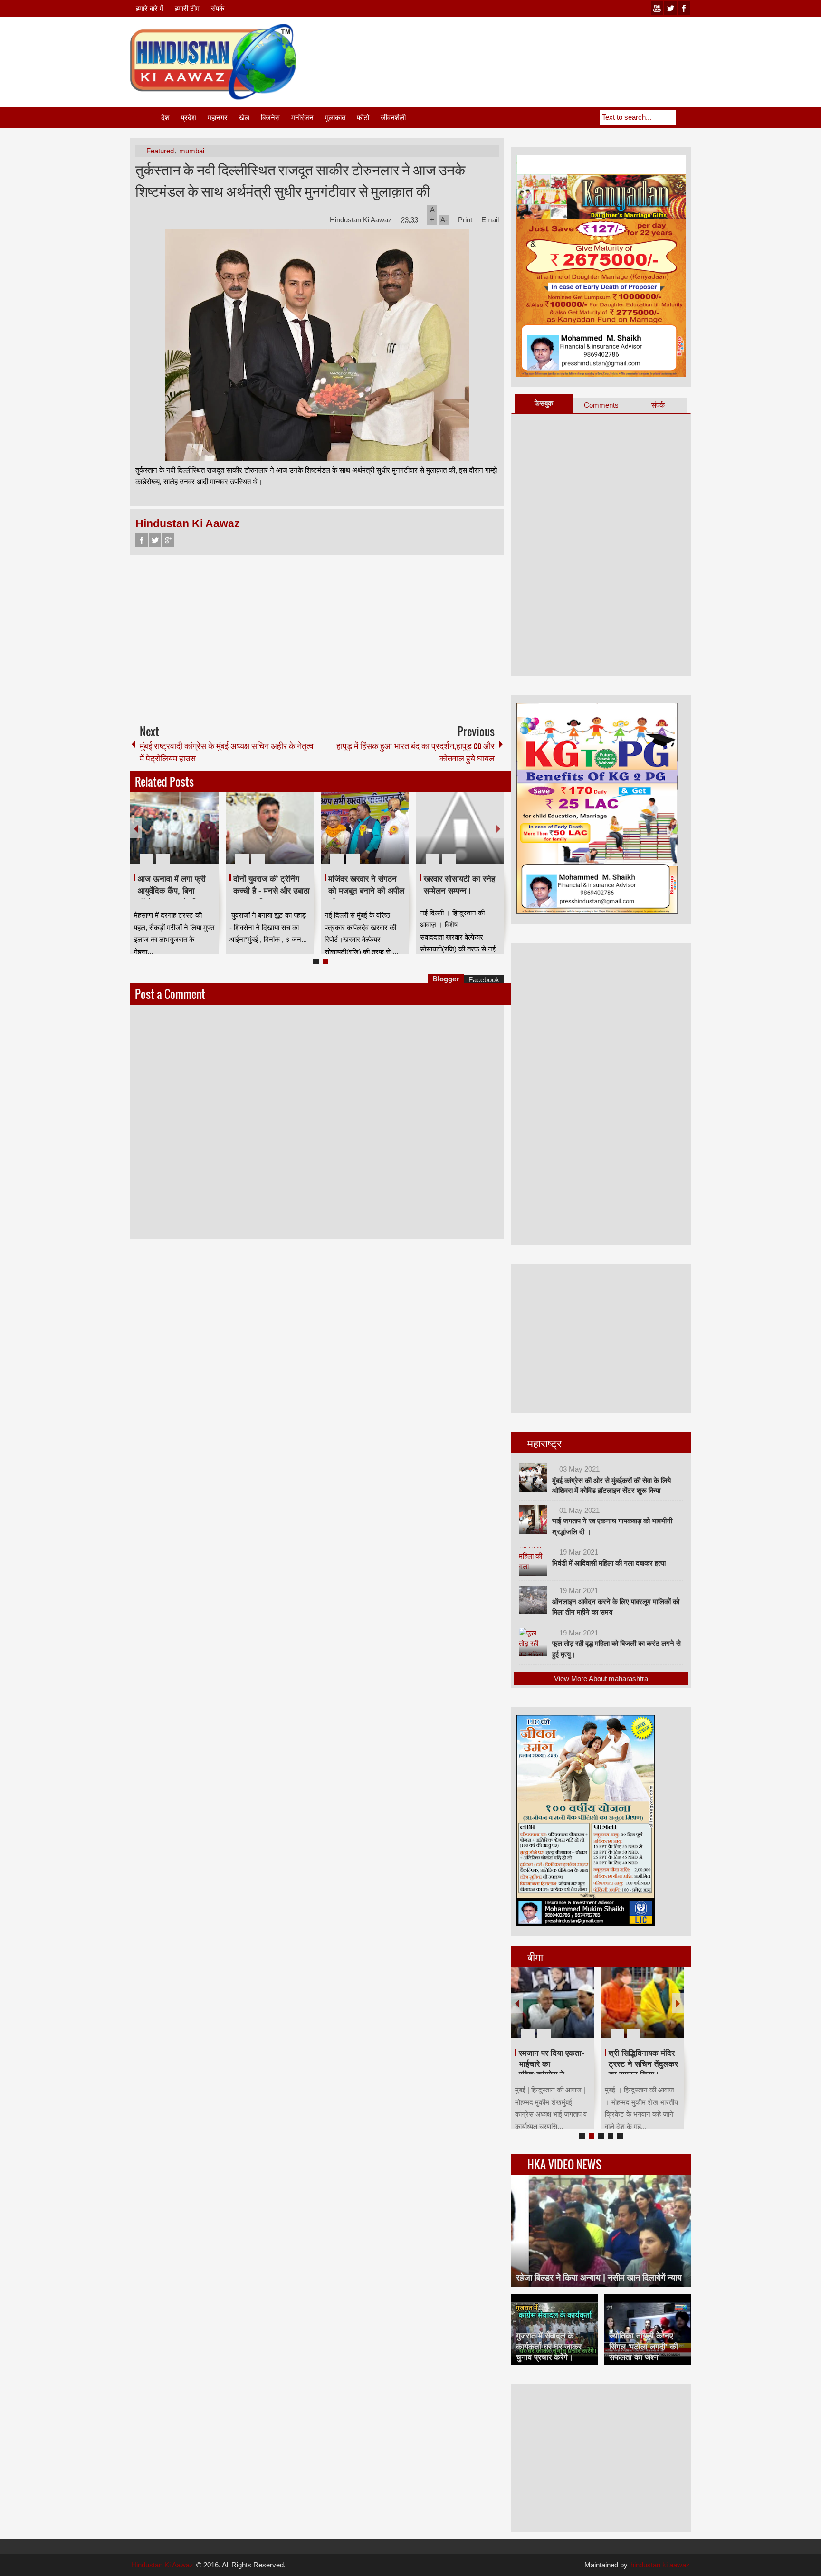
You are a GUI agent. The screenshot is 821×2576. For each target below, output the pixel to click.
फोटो (363, 118)
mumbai (192, 151)
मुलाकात (335, 118)
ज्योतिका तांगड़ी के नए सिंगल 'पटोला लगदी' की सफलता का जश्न (644, 2346)
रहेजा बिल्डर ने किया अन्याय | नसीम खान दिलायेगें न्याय (599, 2278)
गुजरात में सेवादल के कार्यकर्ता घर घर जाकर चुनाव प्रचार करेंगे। (549, 2346)
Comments (601, 405)
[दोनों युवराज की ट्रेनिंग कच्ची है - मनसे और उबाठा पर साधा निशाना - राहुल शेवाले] (270, 828)
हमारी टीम (187, 8)
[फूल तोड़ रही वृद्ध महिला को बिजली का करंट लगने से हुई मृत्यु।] (533, 1642)
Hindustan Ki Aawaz (362, 220)
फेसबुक (544, 403)
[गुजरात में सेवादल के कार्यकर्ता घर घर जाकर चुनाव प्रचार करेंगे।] (554, 2329)
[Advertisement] (518, 47)
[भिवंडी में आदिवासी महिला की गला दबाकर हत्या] (533, 1561)
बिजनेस (270, 118)
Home (145, 118)
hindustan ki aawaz (660, 2565)
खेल (244, 118)
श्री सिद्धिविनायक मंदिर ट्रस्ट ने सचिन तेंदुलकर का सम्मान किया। (643, 2064)
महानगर (218, 118)
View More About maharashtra (601, 1678)
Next (498, 828)
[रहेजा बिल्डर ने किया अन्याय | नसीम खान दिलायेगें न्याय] (601, 2231)
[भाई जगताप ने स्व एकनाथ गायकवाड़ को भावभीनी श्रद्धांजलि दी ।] (533, 1520)
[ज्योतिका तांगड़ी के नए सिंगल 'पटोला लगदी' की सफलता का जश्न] (648, 2329)
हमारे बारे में (150, 8)
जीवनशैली (393, 118)
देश (165, 118)
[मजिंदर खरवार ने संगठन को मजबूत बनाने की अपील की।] (365, 828)
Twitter (155, 540)
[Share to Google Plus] (208, 836)
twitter (670, 8)
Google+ (168, 540)
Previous (136, 828)
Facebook (142, 540)
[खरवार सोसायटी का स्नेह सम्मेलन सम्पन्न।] (460, 828)
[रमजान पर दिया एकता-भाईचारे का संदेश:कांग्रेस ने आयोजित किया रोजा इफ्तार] (553, 2003)
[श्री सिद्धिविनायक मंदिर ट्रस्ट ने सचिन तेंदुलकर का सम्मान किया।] (642, 2003)
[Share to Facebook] (183, 836)
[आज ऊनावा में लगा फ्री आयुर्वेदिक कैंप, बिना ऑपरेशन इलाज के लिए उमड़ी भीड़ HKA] (174, 828)
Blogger (446, 979)
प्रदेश (189, 118)
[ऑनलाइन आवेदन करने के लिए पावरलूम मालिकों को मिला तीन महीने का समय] (533, 1600)
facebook (684, 8)
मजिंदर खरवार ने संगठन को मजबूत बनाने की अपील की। (366, 891)
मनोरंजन (302, 118)
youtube (657, 8)
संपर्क (218, 8)
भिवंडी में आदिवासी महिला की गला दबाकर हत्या (609, 1563)
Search (683, 117)
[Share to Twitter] (195, 836)
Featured (160, 151)
